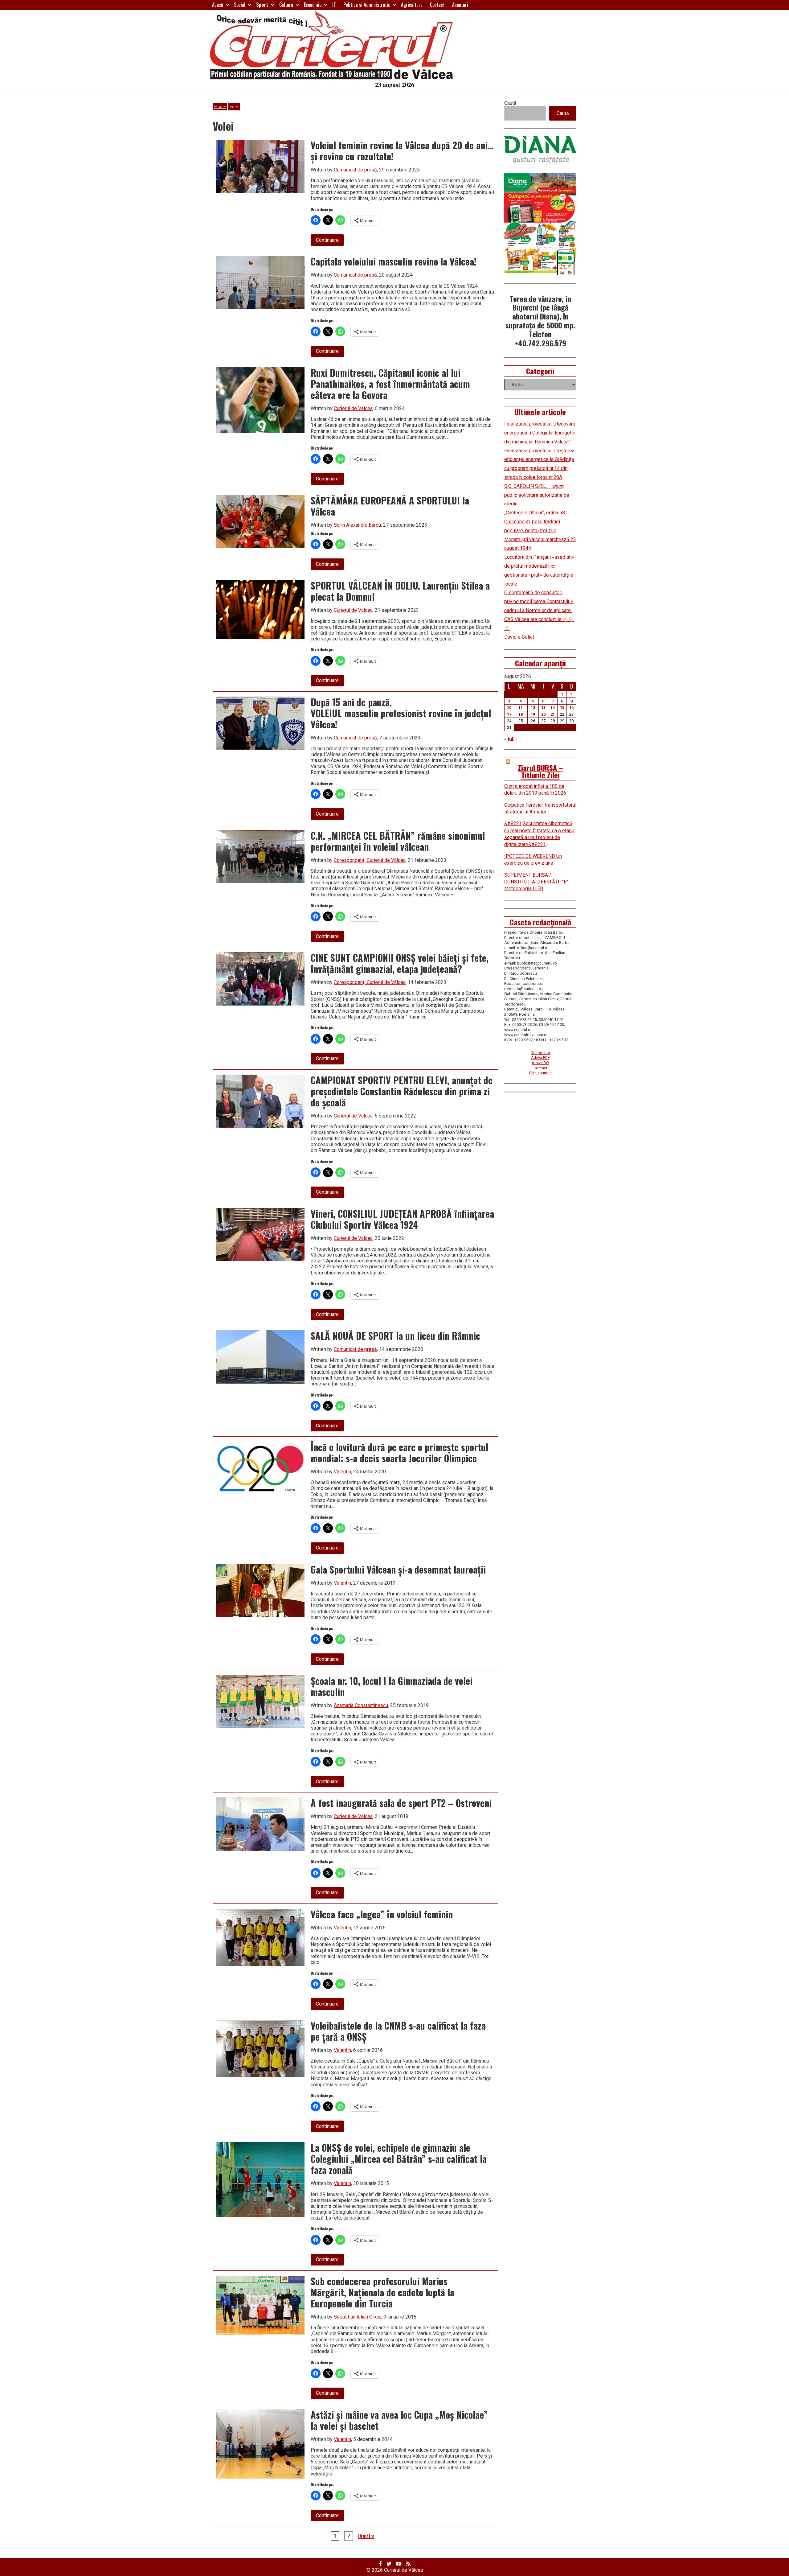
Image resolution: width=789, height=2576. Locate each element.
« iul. (509, 739)
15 (562, 708)
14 (553, 708)
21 (553, 714)
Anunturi (460, 5)
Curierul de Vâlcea (403, 2570)
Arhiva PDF (540, 1058)
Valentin (342, 1472)
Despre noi (540, 1053)
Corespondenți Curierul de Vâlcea (370, 860)
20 (543, 714)
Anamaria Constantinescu (361, 1705)
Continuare (330, 241)
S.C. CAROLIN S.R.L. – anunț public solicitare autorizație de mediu (537, 495)
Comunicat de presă (355, 170)
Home (220, 107)
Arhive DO (540, 1063)
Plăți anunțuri (540, 1073)
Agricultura (412, 5)
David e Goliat (520, 637)
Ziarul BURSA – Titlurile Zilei (540, 771)
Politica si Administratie (367, 5)
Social (240, 5)
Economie (313, 5)
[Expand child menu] (227, 5)
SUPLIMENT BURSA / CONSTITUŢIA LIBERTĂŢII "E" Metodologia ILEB (536, 882)
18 (521, 714)
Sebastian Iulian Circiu (358, 2317)
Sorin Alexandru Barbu (357, 525)
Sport (262, 5)
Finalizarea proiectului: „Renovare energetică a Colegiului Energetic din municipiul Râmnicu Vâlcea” (540, 433)
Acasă (218, 5)
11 (521, 708)
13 (543, 708)
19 (533, 714)
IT (334, 5)
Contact (437, 5)
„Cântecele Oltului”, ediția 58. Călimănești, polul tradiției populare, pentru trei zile (535, 522)
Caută (510, 103)
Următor (366, 2536)
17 (509, 714)
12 (533, 708)
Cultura (286, 5)
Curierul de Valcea (353, 408)
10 (509, 708)
